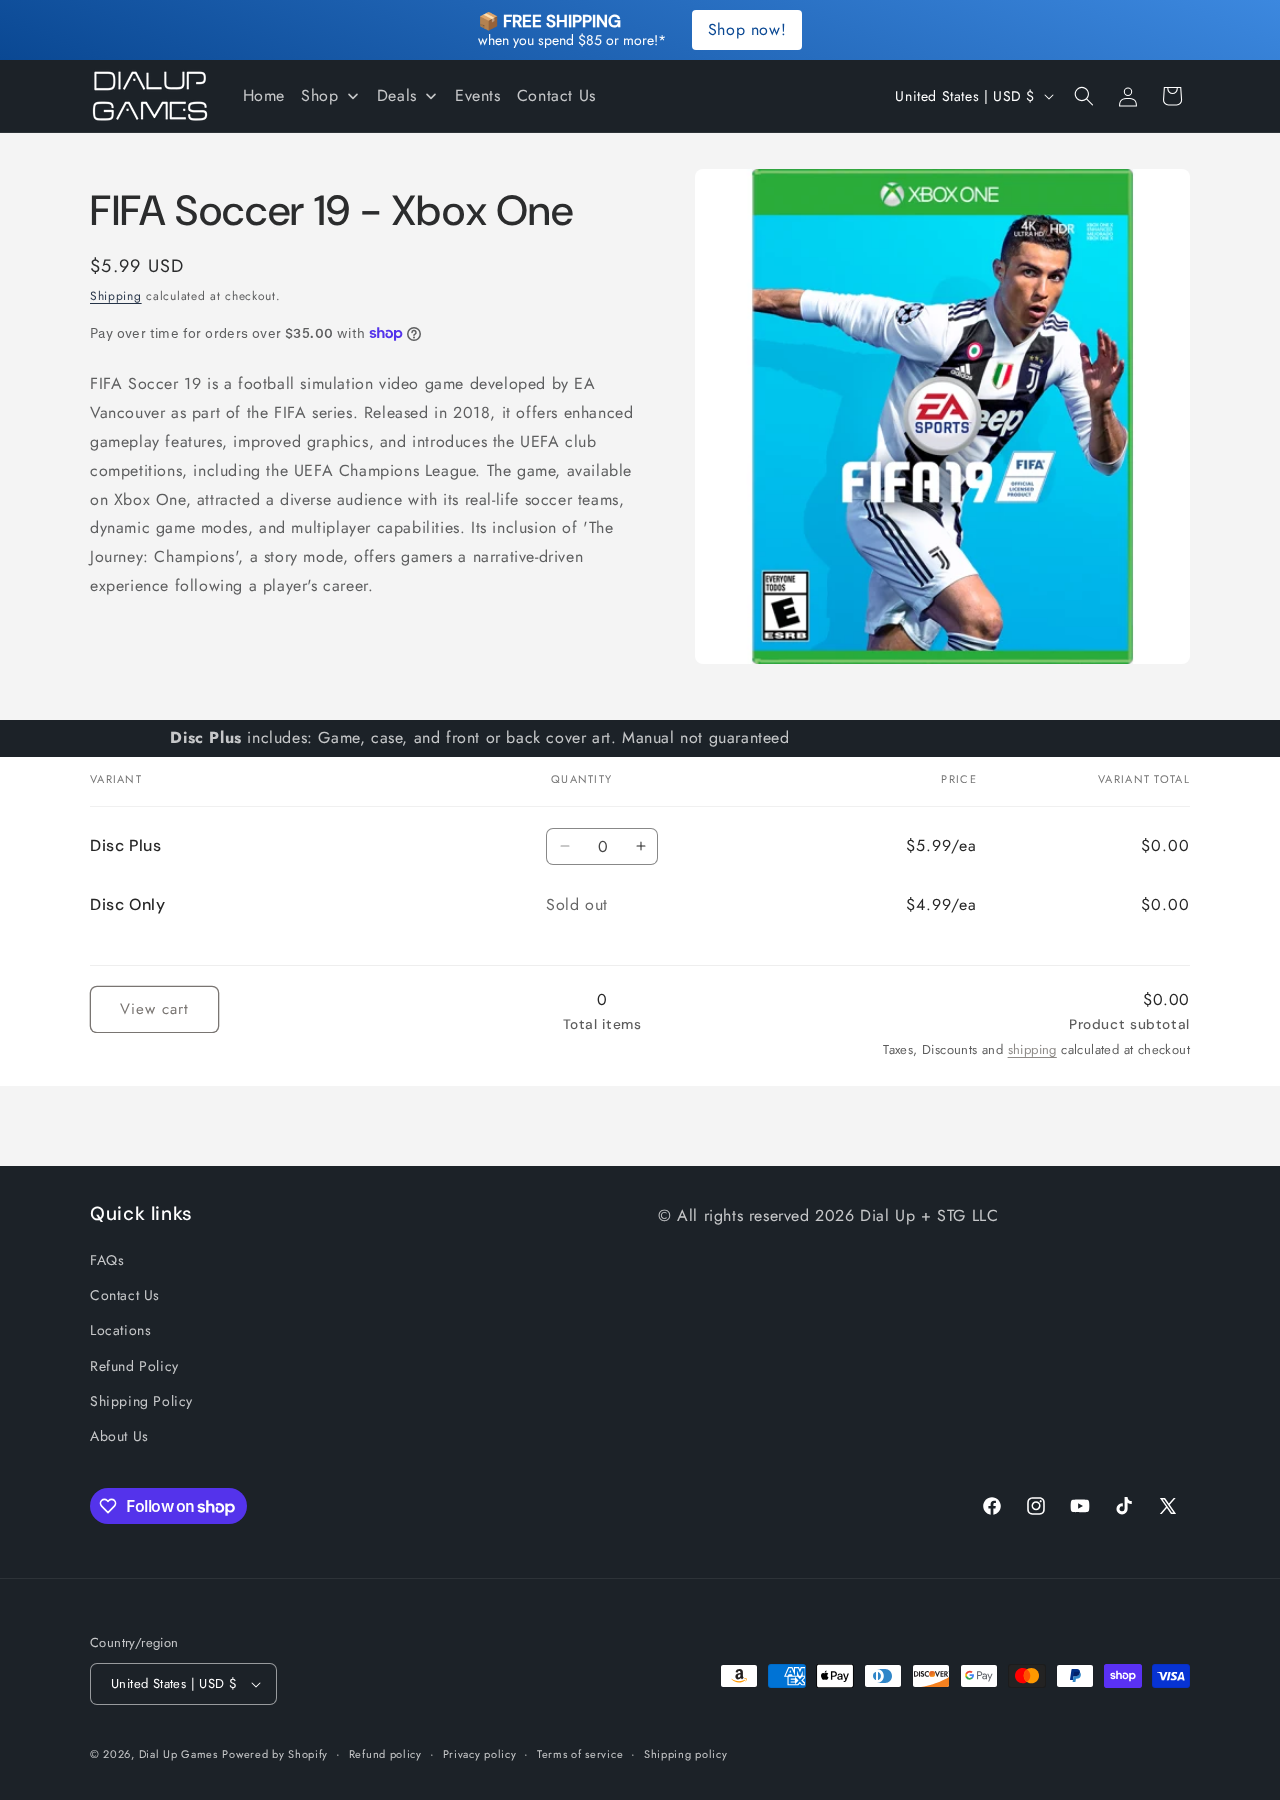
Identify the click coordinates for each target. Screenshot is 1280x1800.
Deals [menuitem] (397, 95)
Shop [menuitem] (319, 95)
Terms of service (580, 1754)
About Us (119, 1436)
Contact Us (125, 1295)
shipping (1032, 1049)
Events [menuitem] (478, 95)
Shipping (116, 296)
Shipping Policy (141, 1401)
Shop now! (747, 29)
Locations (120, 1330)
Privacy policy (480, 1754)
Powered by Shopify (275, 1754)
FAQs (107, 1260)
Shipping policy (686, 1754)
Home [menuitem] (264, 95)
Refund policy (385, 1754)
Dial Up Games (178, 1754)
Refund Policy (134, 1366)
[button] (1084, 96)
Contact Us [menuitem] (556, 95)
